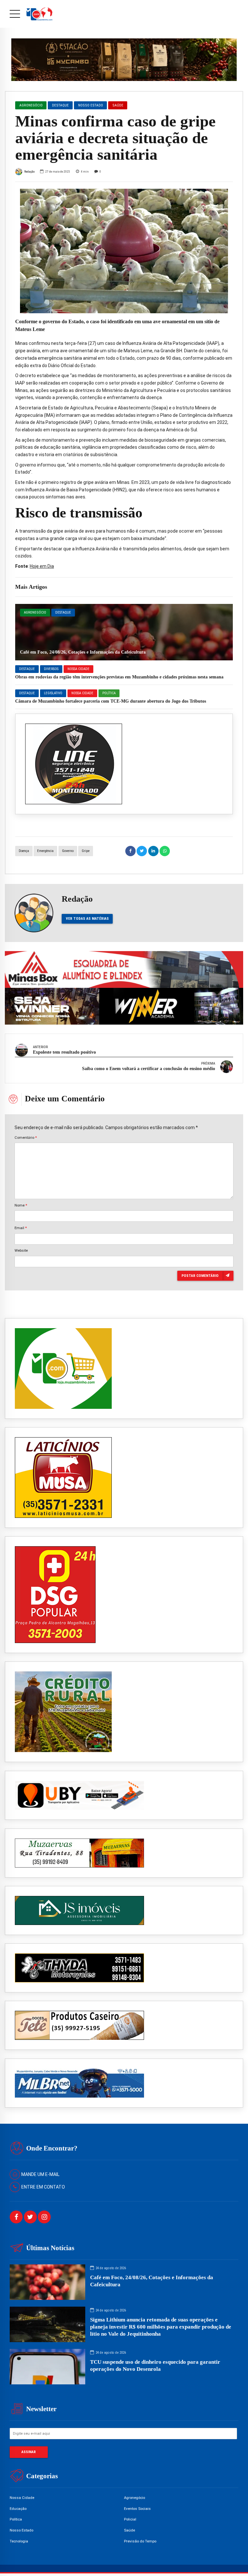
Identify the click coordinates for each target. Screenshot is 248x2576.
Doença (24, 851)
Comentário (26, 1138)
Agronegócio (35, 612)
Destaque (63, 612)
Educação (18, 2509)
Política (109, 693)
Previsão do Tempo (140, 2541)
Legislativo (53, 693)
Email (21, 1228)
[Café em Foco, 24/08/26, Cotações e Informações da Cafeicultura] (124, 632)
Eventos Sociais (137, 2509)
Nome (21, 1205)
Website (21, 1250)
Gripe (86, 851)
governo (68, 851)
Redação (29, 171)
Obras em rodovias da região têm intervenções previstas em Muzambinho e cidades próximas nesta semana (119, 677)
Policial (130, 2519)
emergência (45, 851)
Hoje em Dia (42, 566)
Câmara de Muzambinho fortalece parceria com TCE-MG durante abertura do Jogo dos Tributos (111, 701)
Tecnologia (19, 2541)
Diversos (51, 669)
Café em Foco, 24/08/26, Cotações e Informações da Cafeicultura (83, 652)
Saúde (118, 105)
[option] (124, 251)
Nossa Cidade (78, 669)
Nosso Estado (91, 105)
